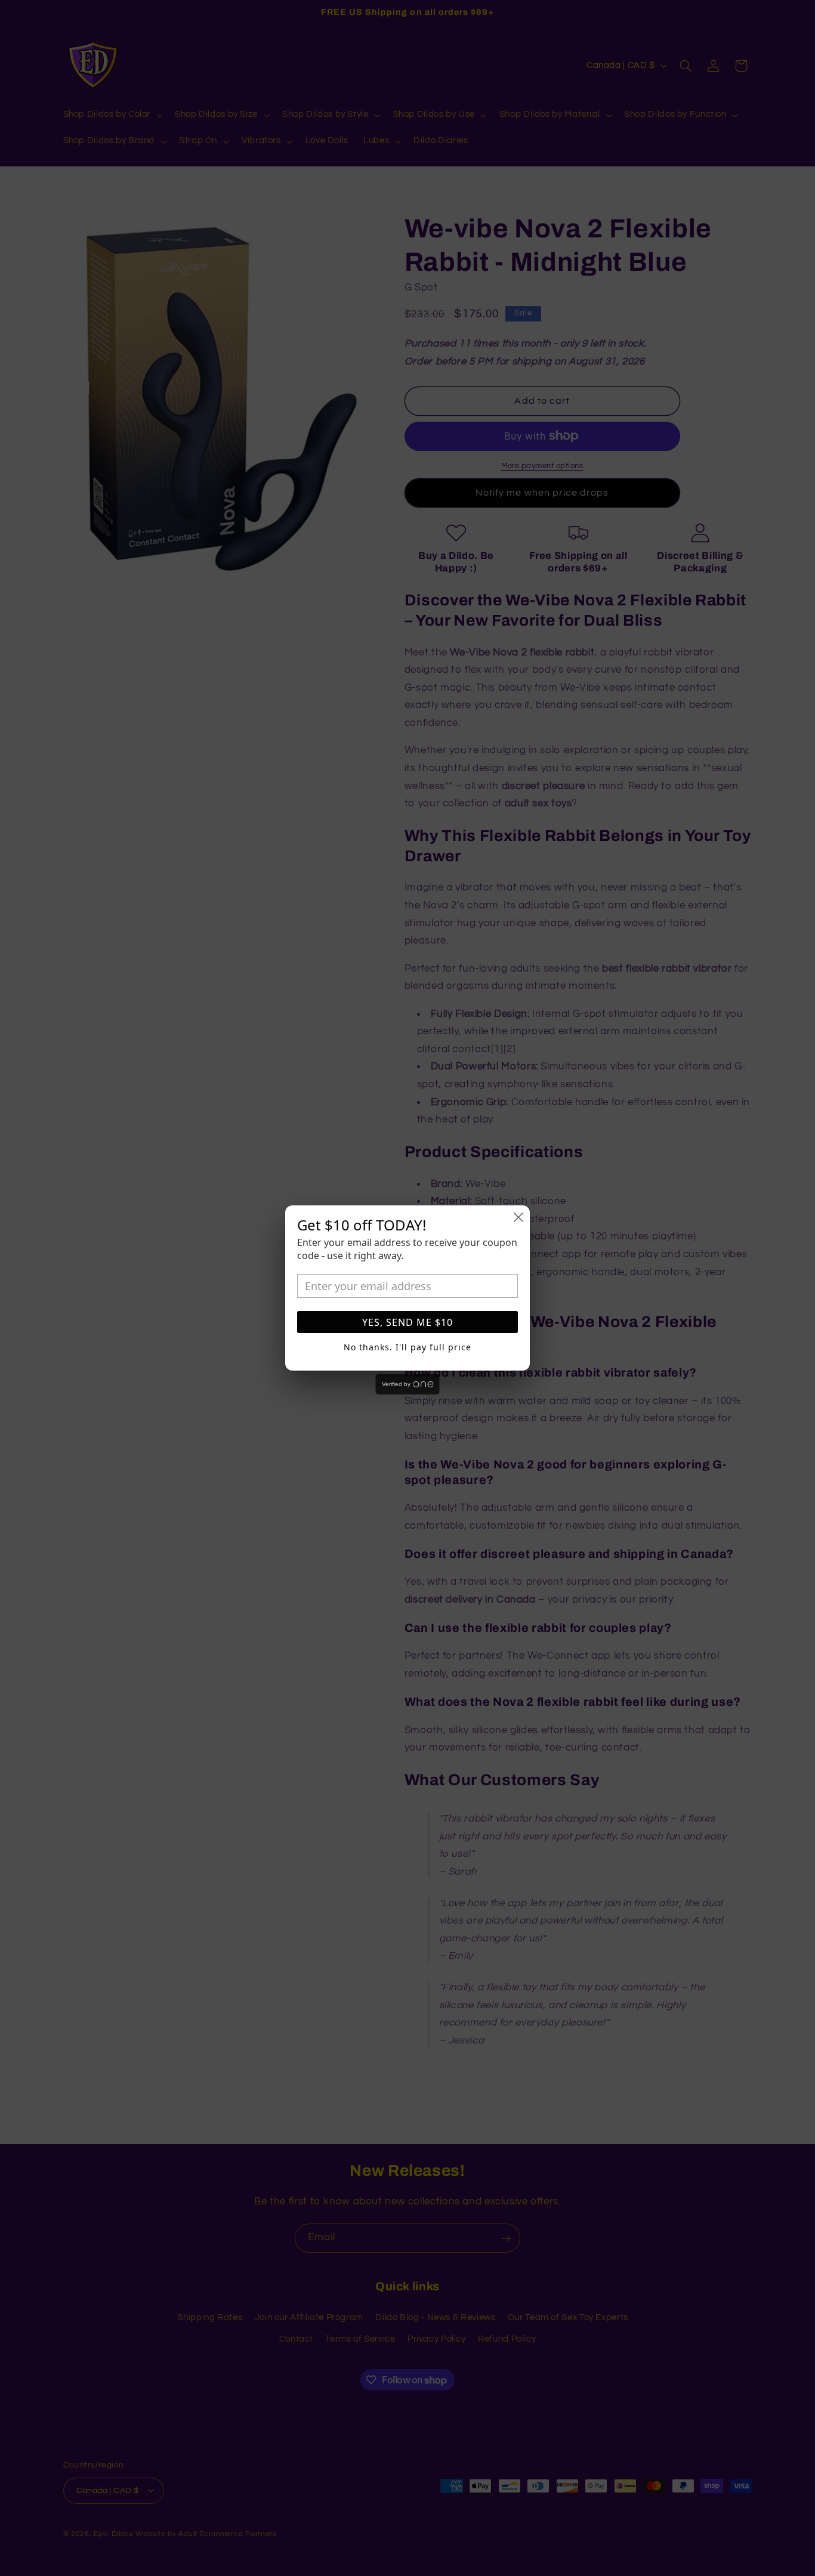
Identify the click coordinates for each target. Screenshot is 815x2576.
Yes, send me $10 (407, 1322)
